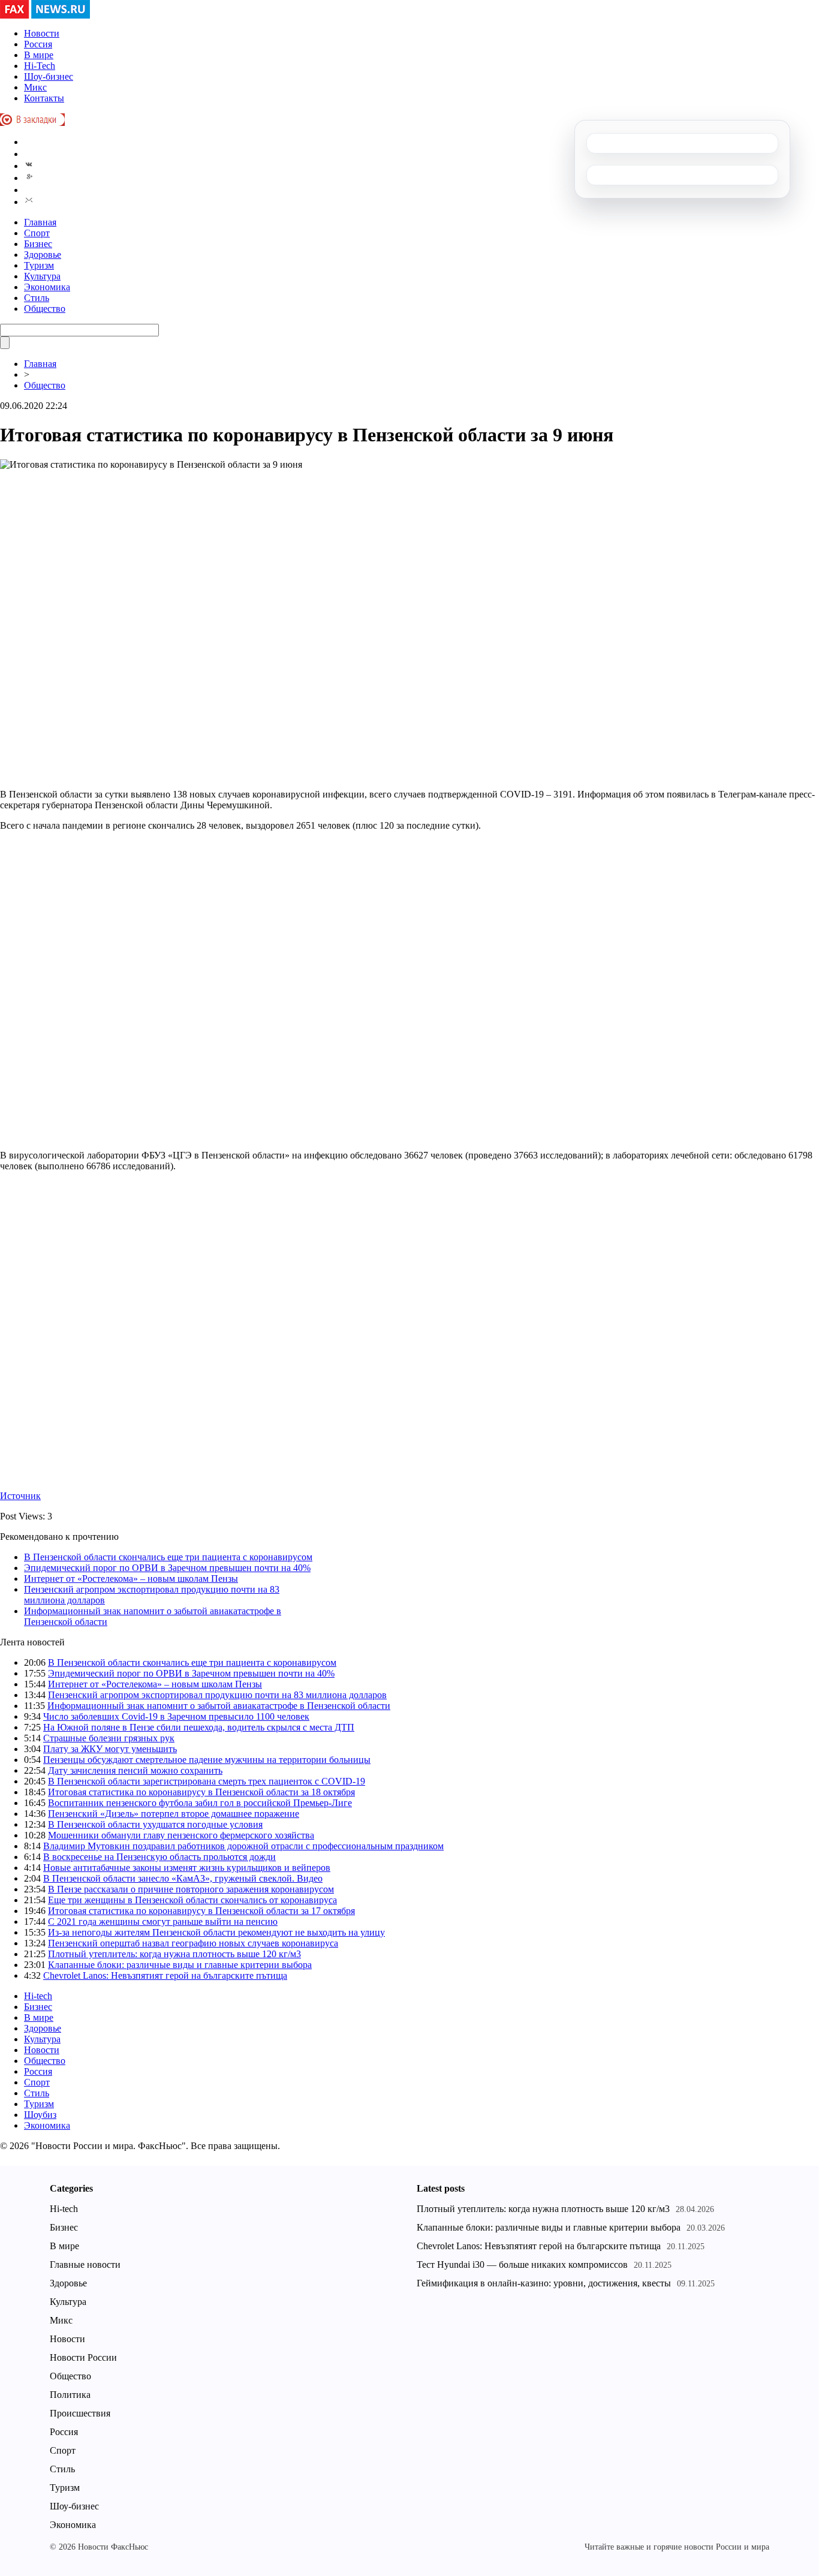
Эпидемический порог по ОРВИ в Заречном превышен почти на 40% (167, 1568)
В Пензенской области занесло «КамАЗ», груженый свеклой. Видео (183, 1878)
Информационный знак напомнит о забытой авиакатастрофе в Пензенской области (219, 1706)
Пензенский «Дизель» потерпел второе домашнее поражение (174, 1814)
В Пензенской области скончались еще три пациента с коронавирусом (168, 1557)
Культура (42, 276)
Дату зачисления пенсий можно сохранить (135, 1770)
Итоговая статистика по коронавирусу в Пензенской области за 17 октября (201, 1911)
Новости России (83, 2357)
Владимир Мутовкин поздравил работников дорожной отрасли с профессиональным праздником (243, 1846)
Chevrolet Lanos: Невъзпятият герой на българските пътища (165, 1975)
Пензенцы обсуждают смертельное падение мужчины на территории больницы (207, 1760)
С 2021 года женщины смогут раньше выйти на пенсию (163, 1922)
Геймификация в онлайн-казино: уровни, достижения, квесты (544, 2283)
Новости (42, 33)
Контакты (44, 98)
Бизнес (38, 244)
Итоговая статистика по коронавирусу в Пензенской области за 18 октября (201, 1792)
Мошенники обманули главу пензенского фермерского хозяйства (181, 1835)
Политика (70, 2395)
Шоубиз (40, 2115)
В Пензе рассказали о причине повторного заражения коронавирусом (191, 1889)
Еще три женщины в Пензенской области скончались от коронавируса (192, 1900)
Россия (38, 44)
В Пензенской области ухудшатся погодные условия (155, 1824)
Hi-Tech (40, 66)
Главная (40, 222)
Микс (35, 87)
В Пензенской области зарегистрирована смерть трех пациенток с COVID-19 (207, 1781)
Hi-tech (38, 1996)
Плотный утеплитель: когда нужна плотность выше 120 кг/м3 (174, 1954)
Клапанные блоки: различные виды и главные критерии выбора (180, 1965)
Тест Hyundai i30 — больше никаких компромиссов (522, 2264)
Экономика (47, 287)
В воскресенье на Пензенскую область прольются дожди (159, 1857)
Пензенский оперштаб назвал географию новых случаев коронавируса (193, 1943)
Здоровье (43, 255)
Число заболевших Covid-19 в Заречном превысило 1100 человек (176, 1716)
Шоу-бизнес (49, 76)
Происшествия (80, 2413)
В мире (39, 55)
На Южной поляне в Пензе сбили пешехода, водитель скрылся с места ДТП (199, 1727)
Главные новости (85, 2264)
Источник (20, 1496)
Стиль (37, 298)
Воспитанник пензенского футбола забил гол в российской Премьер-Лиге (200, 1803)
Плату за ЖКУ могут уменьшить (110, 1749)
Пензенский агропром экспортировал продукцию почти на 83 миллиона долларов (217, 1695)
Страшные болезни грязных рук (109, 1738)
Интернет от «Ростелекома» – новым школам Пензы (131, 1579)
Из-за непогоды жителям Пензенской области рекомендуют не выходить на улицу (216, 1932)
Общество (45, 309)
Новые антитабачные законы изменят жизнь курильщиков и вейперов (187, 1868)
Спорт (37, 233)
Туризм (39, 265)
